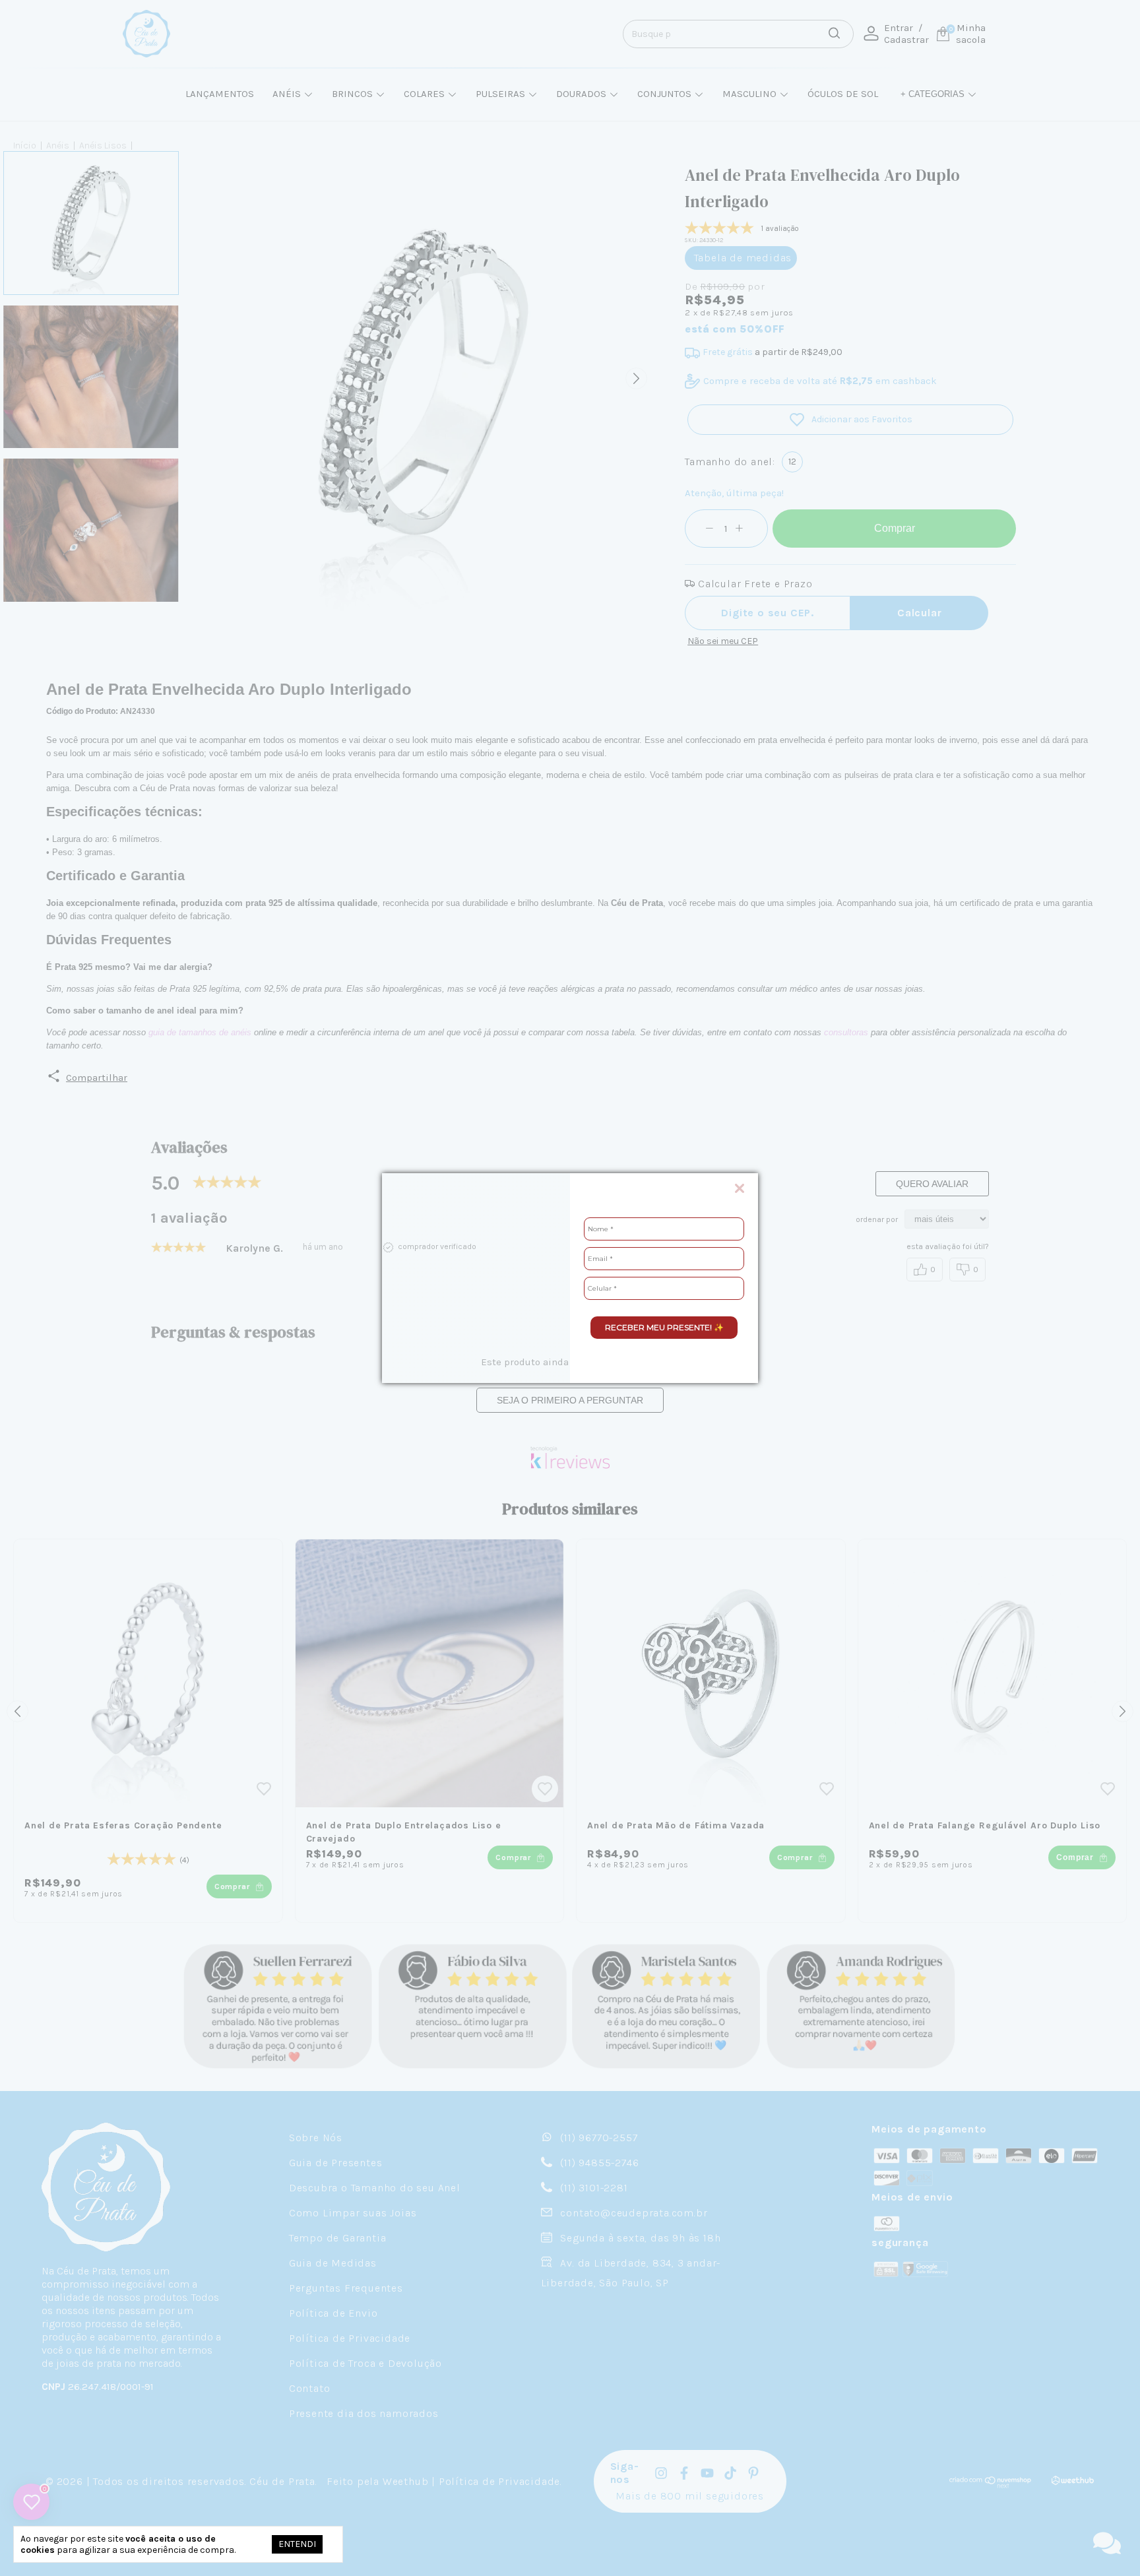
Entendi (297, 2544)
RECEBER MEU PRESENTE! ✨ (664, 1327)
